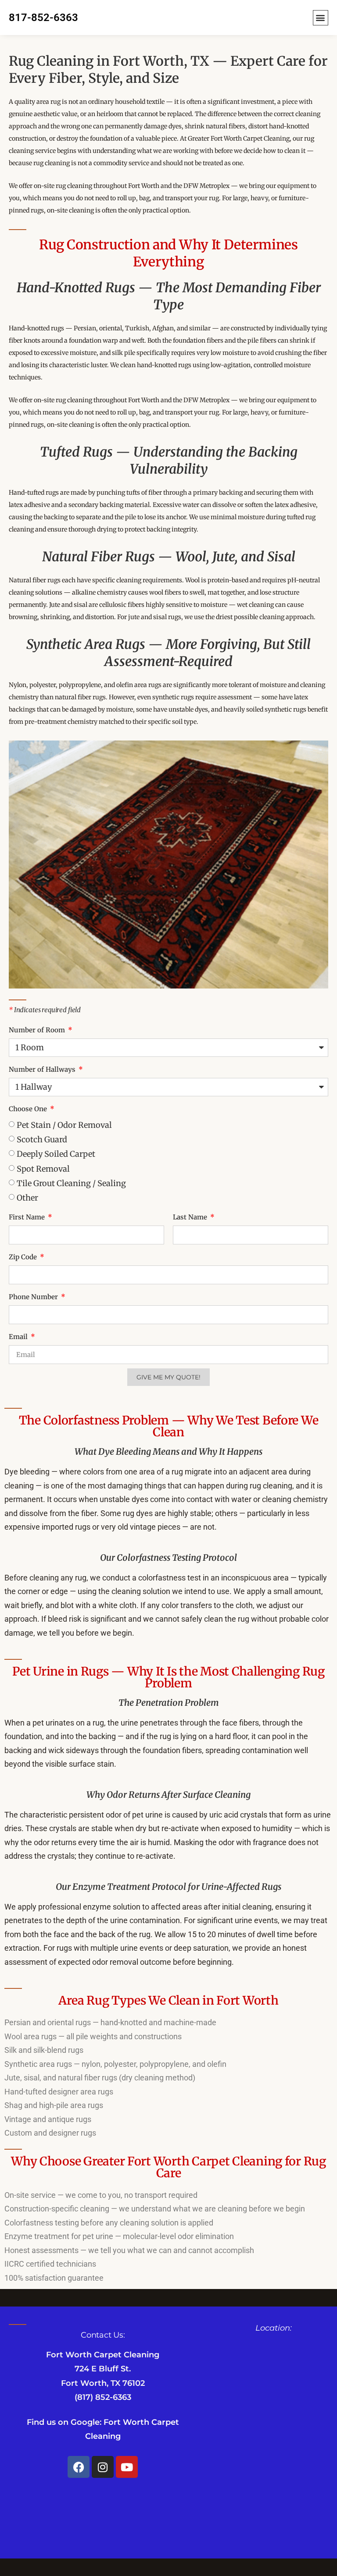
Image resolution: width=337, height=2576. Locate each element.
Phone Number (34, 1297)
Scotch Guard (42, 1139)
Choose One (29, 1109)
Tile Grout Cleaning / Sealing (71, 1183)
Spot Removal (43, 1168)
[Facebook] (79, 2467)
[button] (321, 18)
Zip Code (24, 1257)
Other (27, 1198)
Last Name (191, 1217)
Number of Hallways (43, 1069)
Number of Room (38, 1030)
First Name (28, 1217)
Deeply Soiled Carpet (56, 1154)
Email (19, 1337)
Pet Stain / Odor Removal (64, 1125)
